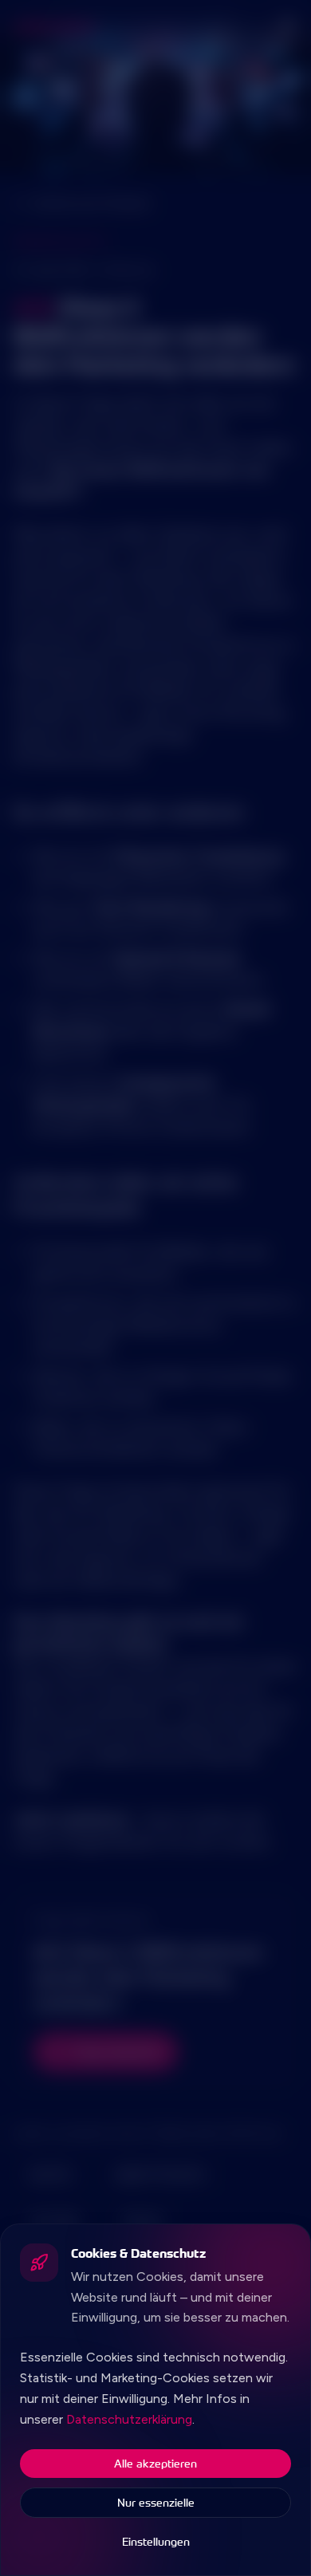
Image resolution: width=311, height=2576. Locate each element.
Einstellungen (156, 2541)
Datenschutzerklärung (129, 2419)
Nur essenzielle (156, 2502)
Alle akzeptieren (155, 2463)
